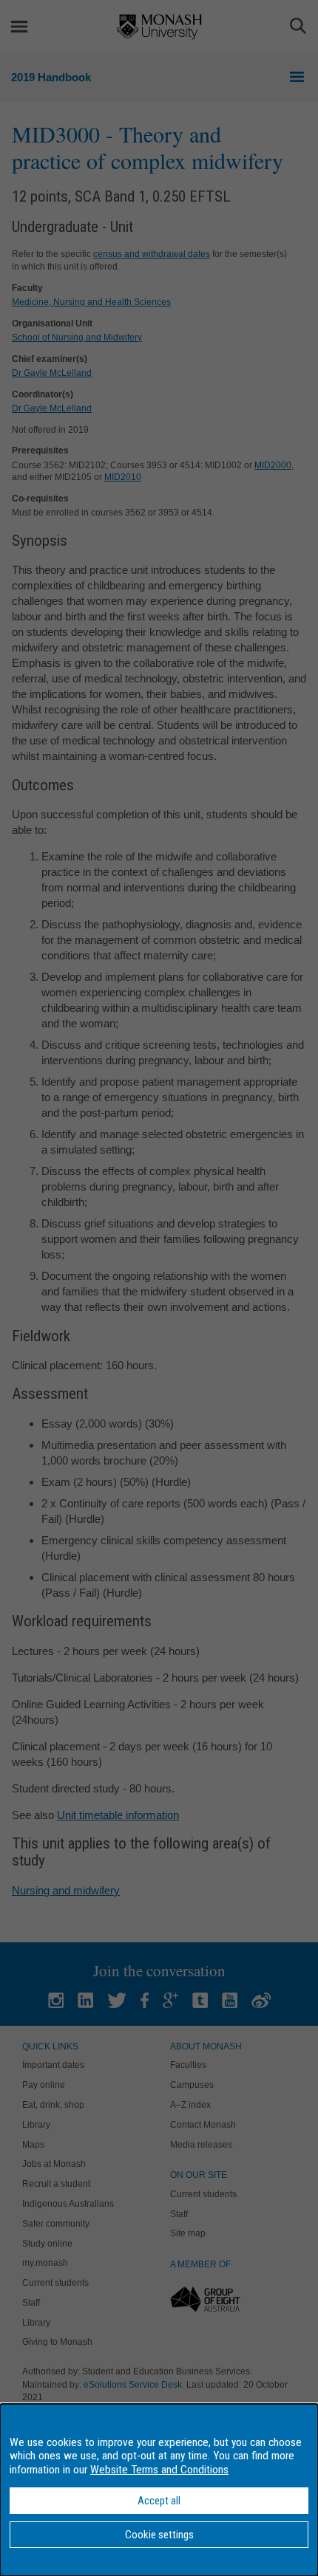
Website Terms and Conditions (159, 2470)
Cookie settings (159, 2535)
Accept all (159, 2501)
